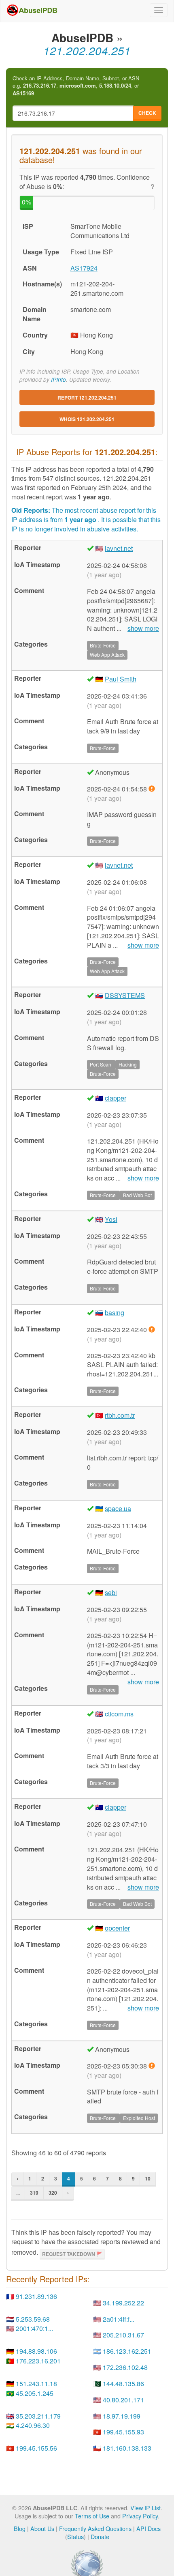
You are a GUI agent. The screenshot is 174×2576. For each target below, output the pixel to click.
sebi (111, 1592)
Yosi (111, 1219)
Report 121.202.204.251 (87, 398)
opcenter (117, 1928)
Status (75, 2536)
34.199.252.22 (123, 2303)
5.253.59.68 (33, 2319)
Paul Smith (121, 679)
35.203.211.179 (38, 2416)
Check (147, 113)
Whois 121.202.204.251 (87, 419)
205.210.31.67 (123, 2335)
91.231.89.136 (36, 2296)
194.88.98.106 (36, 2351)
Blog (20, 2528)
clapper (116, 1098)
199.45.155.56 (36, 2448)
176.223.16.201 (38, 2361)
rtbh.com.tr (120, 1415)
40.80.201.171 (123, 2400)
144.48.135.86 (123, 2384)
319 (34, 2193)
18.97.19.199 (122, 2416)
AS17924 (84, 268)
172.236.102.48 (125, 2367)
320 (53, 2193)
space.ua (118, 1508)
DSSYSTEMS (125, 995)
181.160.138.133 (127, 2448)
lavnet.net (119, 548)
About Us (42, 2528)
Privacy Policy (140, 2516)
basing (115, 1313)
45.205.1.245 (35, 2393)
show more (143, 628)
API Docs (149, 2528)
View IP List (145, 2508)
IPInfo (58, 380)
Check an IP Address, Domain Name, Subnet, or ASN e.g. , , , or (76, 86)
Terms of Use (92, 2516)
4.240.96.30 (33, 2425)
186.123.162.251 (127, 2351)
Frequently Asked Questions (95, 2528)
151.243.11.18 (36, 2384)
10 (148, 2178)
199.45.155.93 (123, 2432)
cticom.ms (119, 1714)
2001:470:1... (34, 2328)
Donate (100, 2536)
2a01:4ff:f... (119, 2319)
